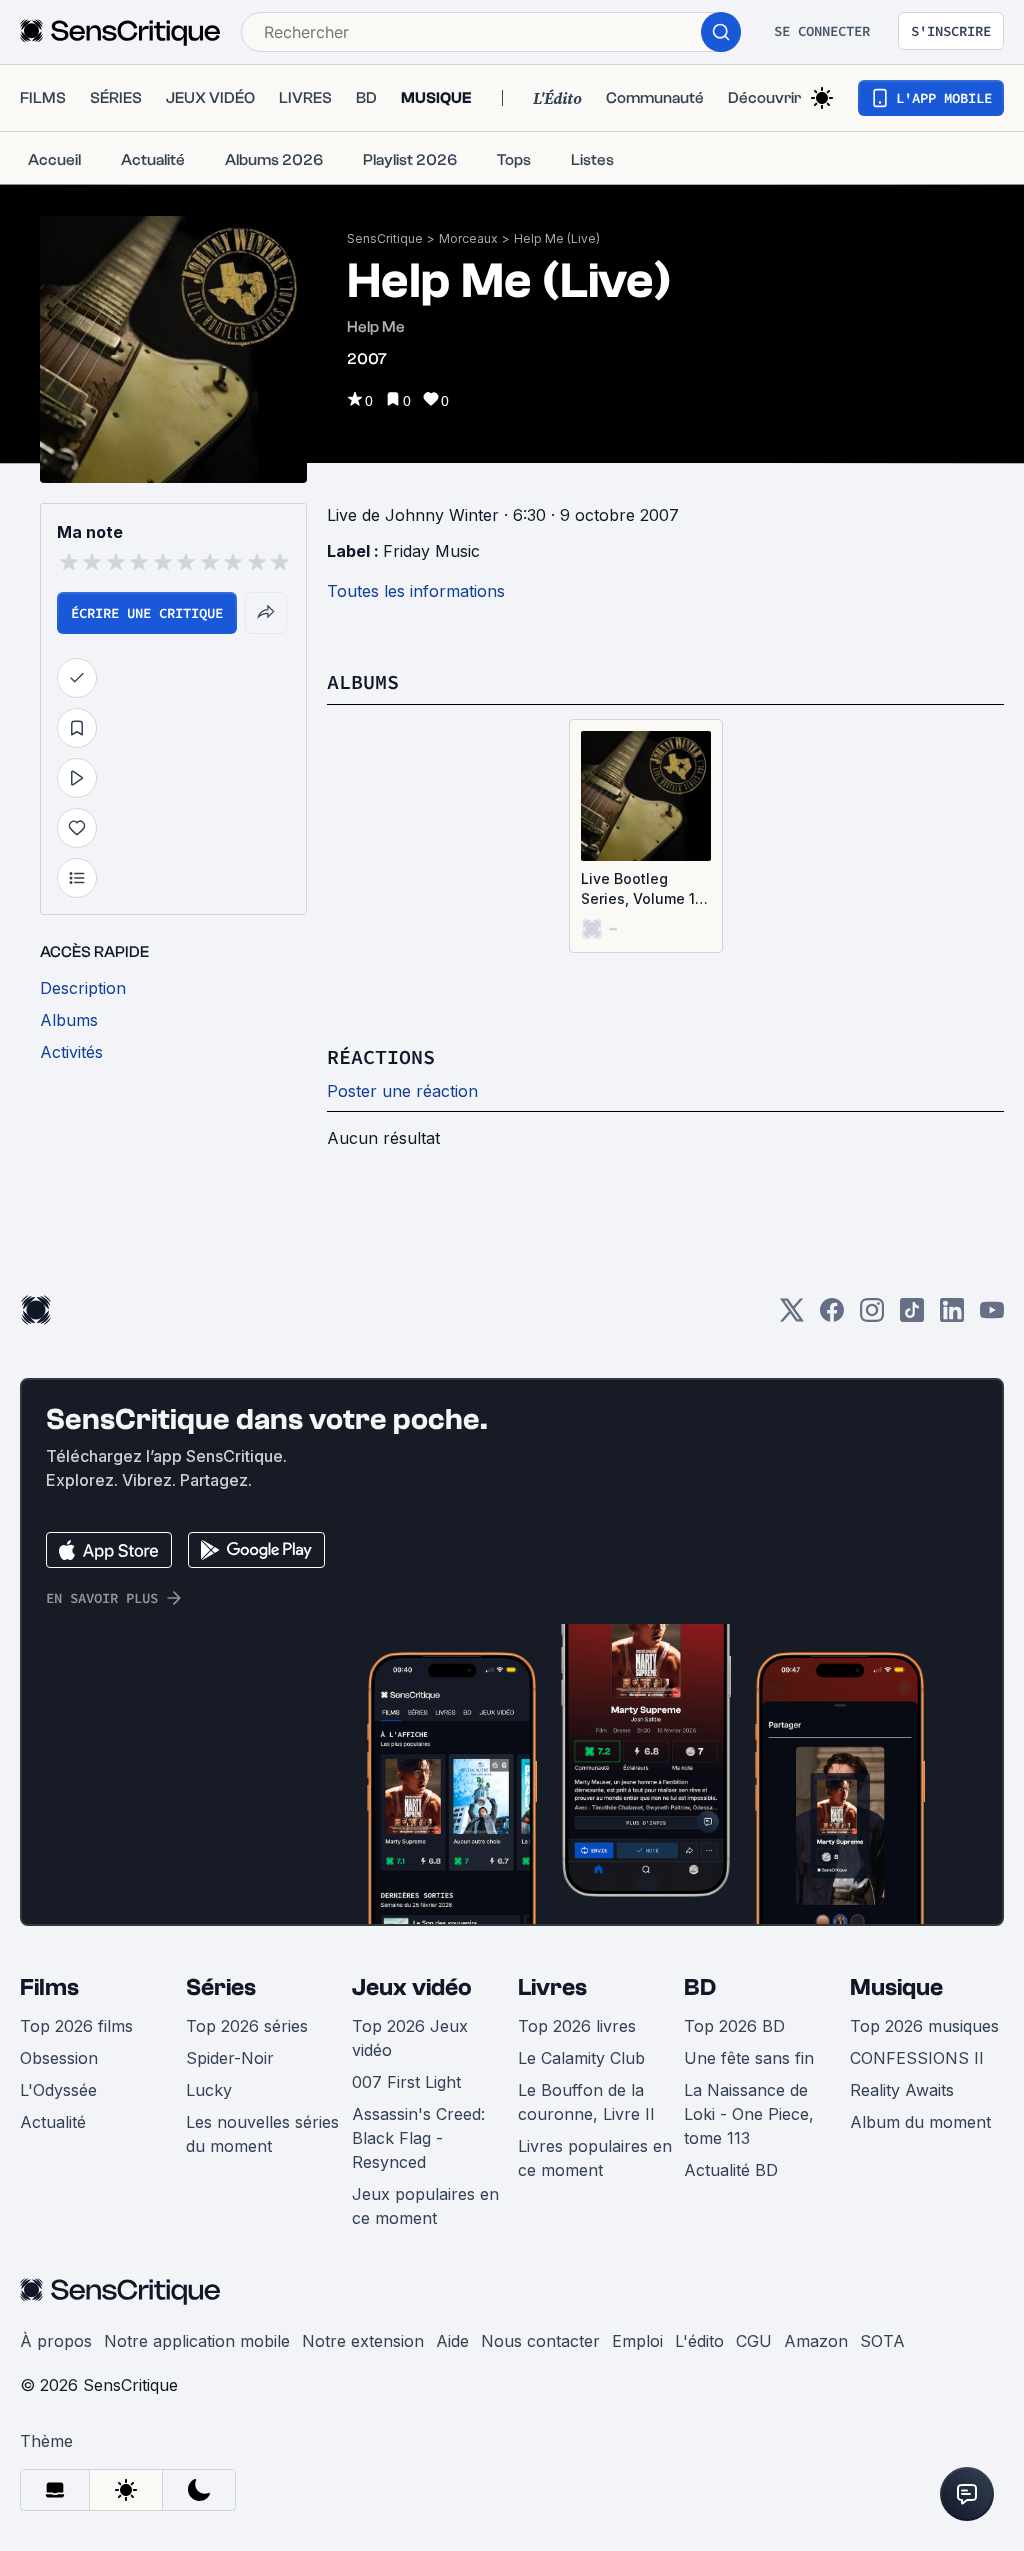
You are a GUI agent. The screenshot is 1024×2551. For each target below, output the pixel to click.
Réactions (381, 1056)
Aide (452, 2341)
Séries (221, 1987)
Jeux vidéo (412, 1987)
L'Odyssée (58, 2090)
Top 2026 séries (247, 2026)
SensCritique (385, 238)
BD (700, 1987)
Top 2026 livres (577, 2026)
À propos (56, 2341)
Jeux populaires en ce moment (425, 2206)
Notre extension (363, 2341)
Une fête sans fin (749, 2058)
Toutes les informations (416, 591)
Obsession (59, 2058)
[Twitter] (792, 1316)
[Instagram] (872, 1316)
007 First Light (406, 2082)
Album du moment (920, 2122)
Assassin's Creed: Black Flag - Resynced (418, 2138)
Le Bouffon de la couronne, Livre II (586, 2102)
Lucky (209, 2090)
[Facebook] (832, 1316)
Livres (552, 1987)
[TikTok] (912, 1316)
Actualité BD (731, 2170)
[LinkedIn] (952, 1316)
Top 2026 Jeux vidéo (410, 2038)
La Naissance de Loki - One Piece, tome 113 (749, 2114)
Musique (896, 1987)
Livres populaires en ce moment (595, 2158)
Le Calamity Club (581, 2058)
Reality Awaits (902, 2090)
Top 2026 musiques (924, 2026)
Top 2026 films (76, 2026)
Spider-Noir (230, 2058)
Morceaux (468, 238)
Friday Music (431, 551)
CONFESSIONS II (917, 2058)
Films (49, 1987)
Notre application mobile (197, 2341)
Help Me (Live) (557, 238)
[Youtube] (992, 1316)
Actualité (53, 2122)
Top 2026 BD (734, 2026)
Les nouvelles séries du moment (262, 2134)
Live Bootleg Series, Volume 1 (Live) (638, 889)
